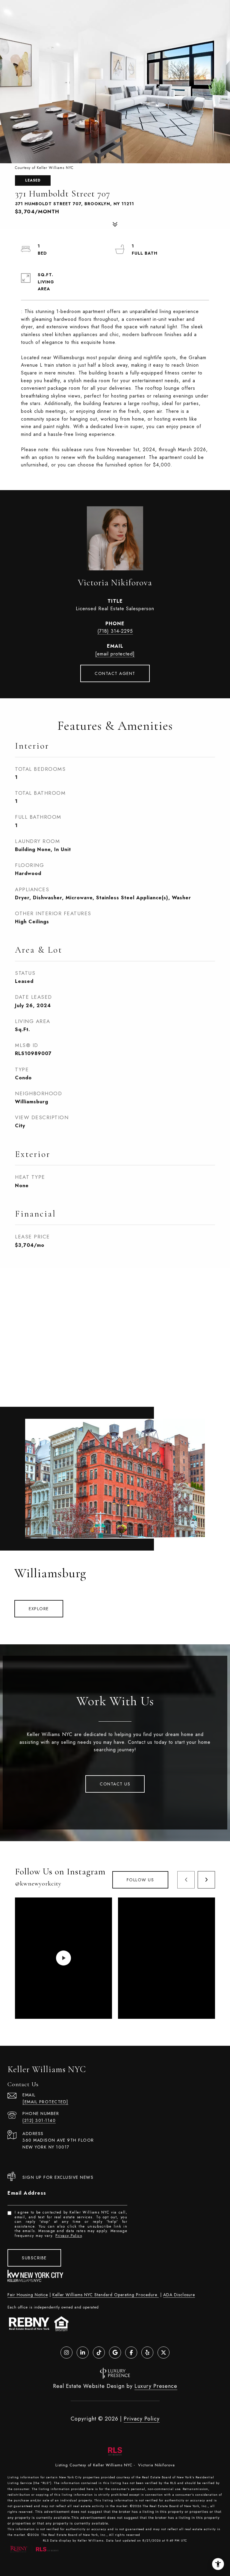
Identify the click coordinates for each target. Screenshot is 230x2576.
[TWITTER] (164, 2353)
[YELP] (147, 2353)
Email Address (27, 2193)
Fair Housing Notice (28, 2295)
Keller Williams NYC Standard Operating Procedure (106, 2295)
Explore (39, 1609)
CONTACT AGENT (115, 673)
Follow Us (140, 1880)
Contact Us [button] (115, 1784)
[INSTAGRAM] (66, 2353)
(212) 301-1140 (39, 2120)
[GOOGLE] (115, 2353)
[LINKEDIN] (83, 2353)
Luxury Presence (156, 2386)
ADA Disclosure (179, 2295)
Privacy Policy (69, 2236)
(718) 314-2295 (115, 631)
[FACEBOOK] (131, 2353)
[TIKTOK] (99, 2353)
